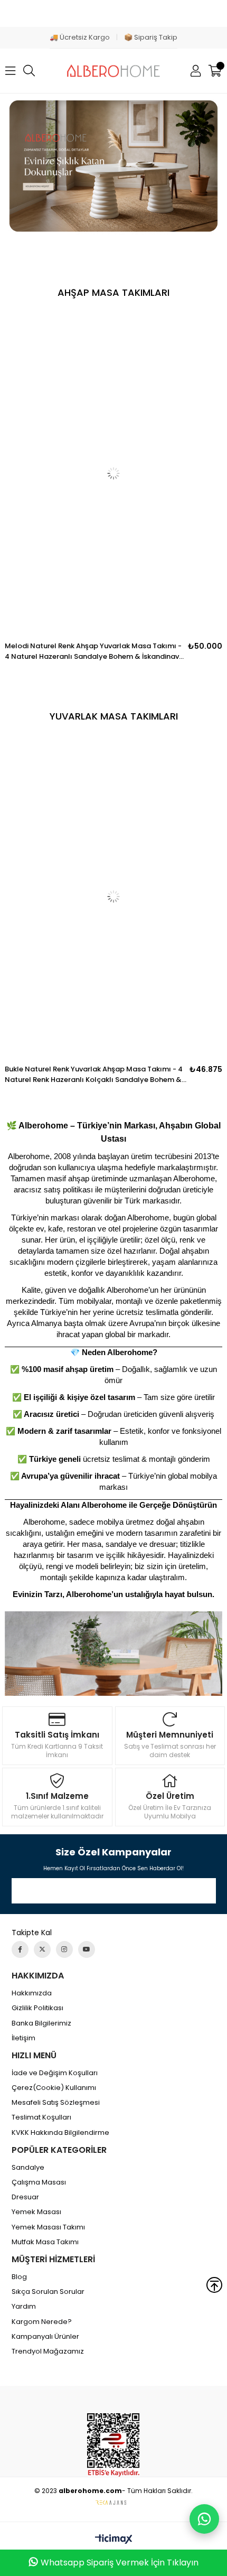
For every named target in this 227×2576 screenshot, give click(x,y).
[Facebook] (20, 1949)
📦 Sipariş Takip (151, 37)
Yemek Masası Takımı (48, 2227)
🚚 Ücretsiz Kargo (80, 37)
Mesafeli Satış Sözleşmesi (56, 2103)
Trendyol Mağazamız (48, 2351)
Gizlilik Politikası (37, 2008)
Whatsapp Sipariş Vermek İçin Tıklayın (120, 2563)
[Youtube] (87, 1949)
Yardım (24, 2307)
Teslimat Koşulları (41, 2117)
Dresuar (25, 2197)
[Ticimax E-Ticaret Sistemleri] (114, 2540)
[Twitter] (42, 1949)
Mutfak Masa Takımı (45, 2242)
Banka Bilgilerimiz (41, 2023)
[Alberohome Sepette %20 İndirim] (113, 166)
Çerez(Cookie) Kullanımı (54, 2088)
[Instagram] (64, 1949)
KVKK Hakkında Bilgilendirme (60, 2133)
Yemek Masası (36, 2212)
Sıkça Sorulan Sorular (48, 2292)
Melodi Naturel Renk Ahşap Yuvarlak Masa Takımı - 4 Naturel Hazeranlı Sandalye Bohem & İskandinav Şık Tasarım (93, 651)
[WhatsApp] (204, 2519)
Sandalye (28, 2168)
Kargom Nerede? (42, 2322)
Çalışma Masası (39, 2182)
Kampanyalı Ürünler (45, 2337)
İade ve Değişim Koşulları (55, 2073)
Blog (19, 2277)
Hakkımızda (32, 1993)
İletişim (23, 2038)
